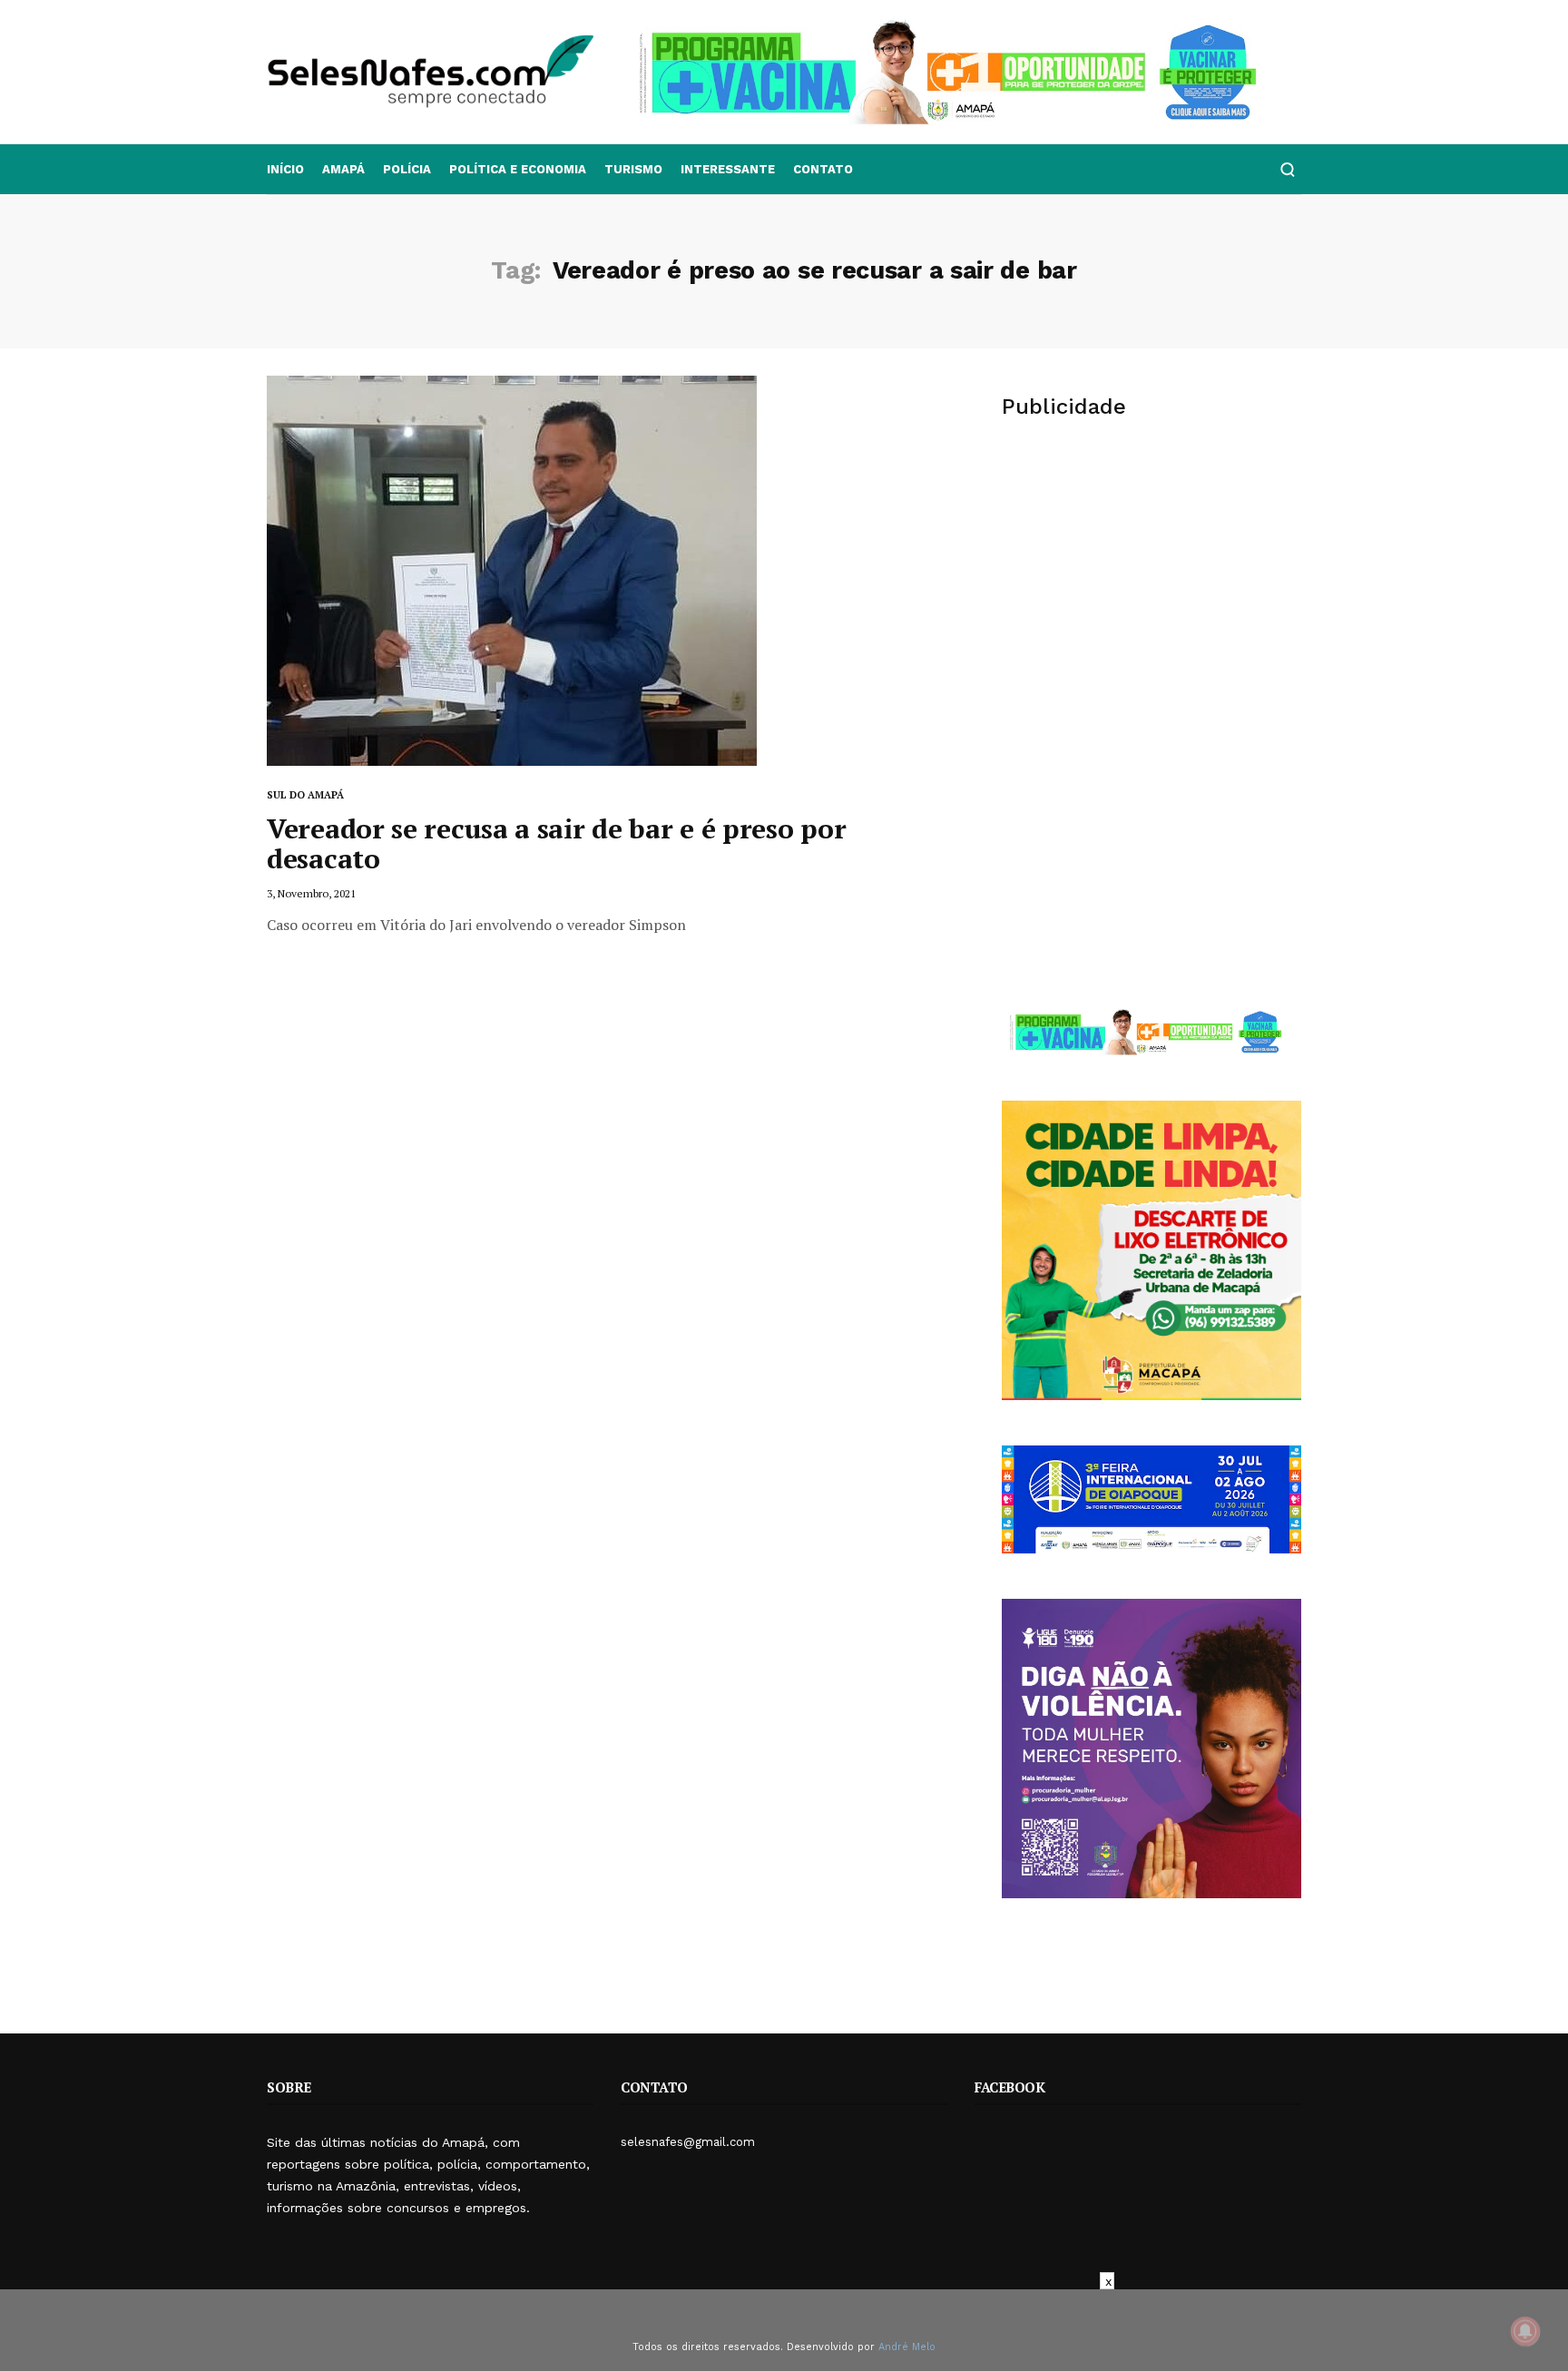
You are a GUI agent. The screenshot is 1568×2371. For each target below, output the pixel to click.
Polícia (407, 169)
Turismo (633, 169)
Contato (823, 169)
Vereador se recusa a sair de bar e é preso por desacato (556, 843)
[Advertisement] (1151, 577)
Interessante (728, 169)
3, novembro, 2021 (311, 893)
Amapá (343, 169)
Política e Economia (518, 169)
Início (285, 169)
